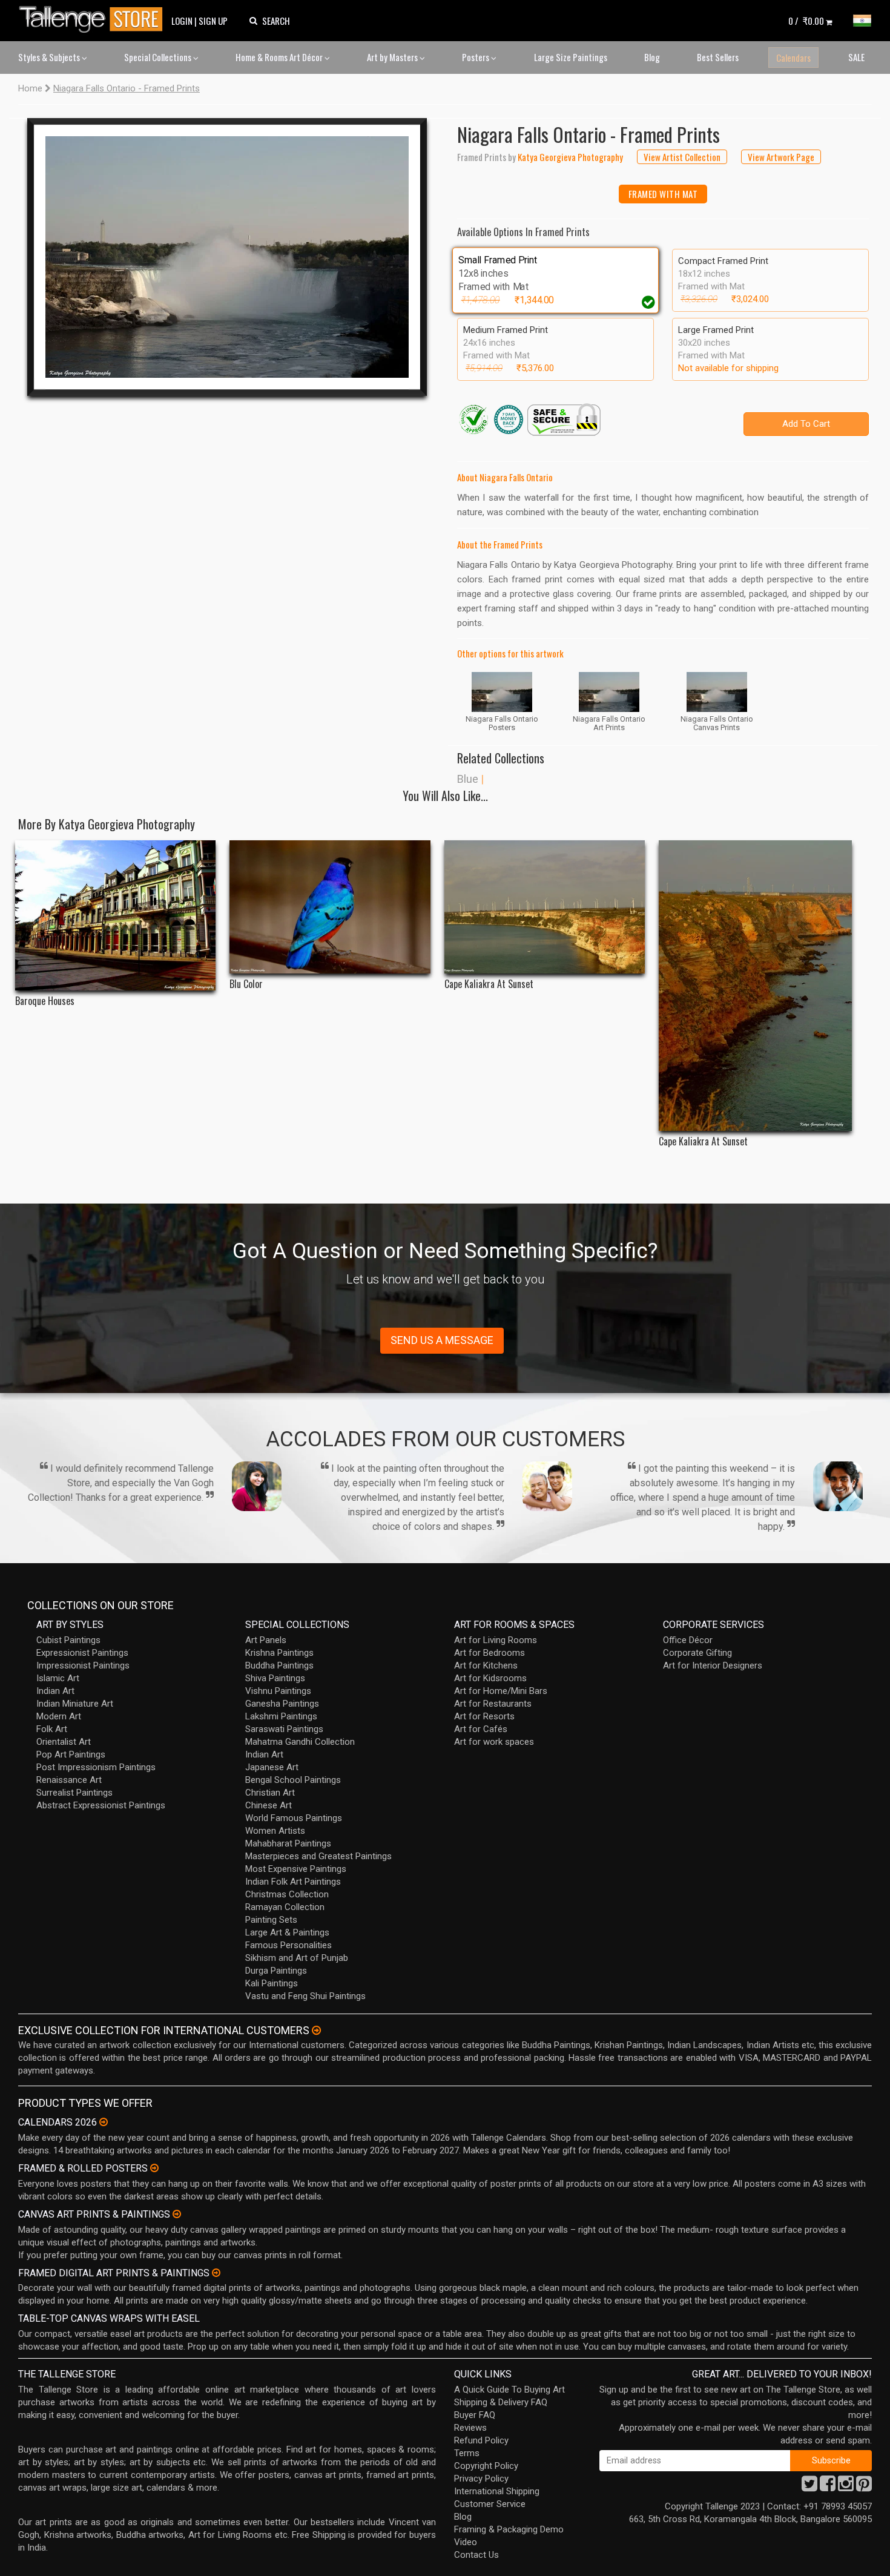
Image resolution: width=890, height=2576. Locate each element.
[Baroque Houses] (115, 915)
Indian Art (55, 1691)
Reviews (470, 2428)
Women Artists (275, 1831)
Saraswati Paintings (284, 1729)
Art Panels (266, 1640)
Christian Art (270, 1793)
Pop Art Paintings (71, 1754)
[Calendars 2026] (104, 2122)
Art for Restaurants (493, 1704)
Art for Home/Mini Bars (501, 1691)
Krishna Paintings (279, 1653)
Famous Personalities (288, 1945)
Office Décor (688, 1640)
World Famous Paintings (294, 1818)
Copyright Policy (486, 2466)
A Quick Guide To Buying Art (509, 2390)
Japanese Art (272, 1767)
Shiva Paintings (275, 1678)
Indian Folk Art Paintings (293, 1882)
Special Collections (159, 57)
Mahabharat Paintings (288, 1843)
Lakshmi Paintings (281, 1716)
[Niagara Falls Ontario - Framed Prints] (227, 257)
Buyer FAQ (475, 2415)
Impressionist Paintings (83, 1665)
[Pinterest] (864, 2487)
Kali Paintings (272, 1983)
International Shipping (497, 2491)
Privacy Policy (481, 2479)
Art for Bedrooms (489, 1653)
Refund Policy (481, 2440)
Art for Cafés (481, 1729)
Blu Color (246, 984)
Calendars (793, 58)
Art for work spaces (494, 1742)
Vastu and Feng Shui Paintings (305, 1996)
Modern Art (59, 1716)
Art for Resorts (484, 1716)
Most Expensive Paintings (296, 1869)
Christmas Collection (287, 1894)
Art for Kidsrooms (490, 1678)
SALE (856, 57)
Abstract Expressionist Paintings (101, 1805)
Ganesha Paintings (282, 1704)
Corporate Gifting (697, 1653)
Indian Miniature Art (75, 1704)
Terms (467, 2453)
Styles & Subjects (50, 57)
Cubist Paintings (68, 1640)
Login (182, 21)
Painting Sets (271, 1920)
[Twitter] (809, 2487)
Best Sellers (718, 57)
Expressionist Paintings (82, 1653)
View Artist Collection (682, 157)
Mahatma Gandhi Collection (300, 1742)
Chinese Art (269, 1805)
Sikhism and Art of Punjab (297, 1958)
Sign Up (213, 21)
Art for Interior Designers (713, 1665)
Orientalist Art (64, 1742)
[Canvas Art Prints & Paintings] (177, 2214)
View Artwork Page (781, 157)
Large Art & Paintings (287, 1932)
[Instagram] (846, 2487)
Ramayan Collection (285, 1907)
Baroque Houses (45, 1001)
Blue (468, 779)
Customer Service (490, 2504)
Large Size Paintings (571, 57)
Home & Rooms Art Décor (280, 57)
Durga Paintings (276, 1971)
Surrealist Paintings (74, 1793)
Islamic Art (58, 1678)
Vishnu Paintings (278, 1691)
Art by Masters (393, 57)
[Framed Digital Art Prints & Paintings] (216, 2273)
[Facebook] (828, 2487)
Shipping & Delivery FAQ (501, 2402)
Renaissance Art (69, 1780)
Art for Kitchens (486, 1665)
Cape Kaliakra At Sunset (489, 984)
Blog (652, 57)
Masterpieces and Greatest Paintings (318, 1856)
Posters (476, 57)
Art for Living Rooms (496, 1640)
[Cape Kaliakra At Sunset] (545, 907)
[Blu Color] (330, 907)
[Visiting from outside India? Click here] (316, 2031)
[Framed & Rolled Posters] (154, 2168)
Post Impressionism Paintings (96, 1767)
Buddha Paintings (279, 1665)
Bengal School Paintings (293, 1780)
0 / (806, 21)
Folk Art (52, 1729)
